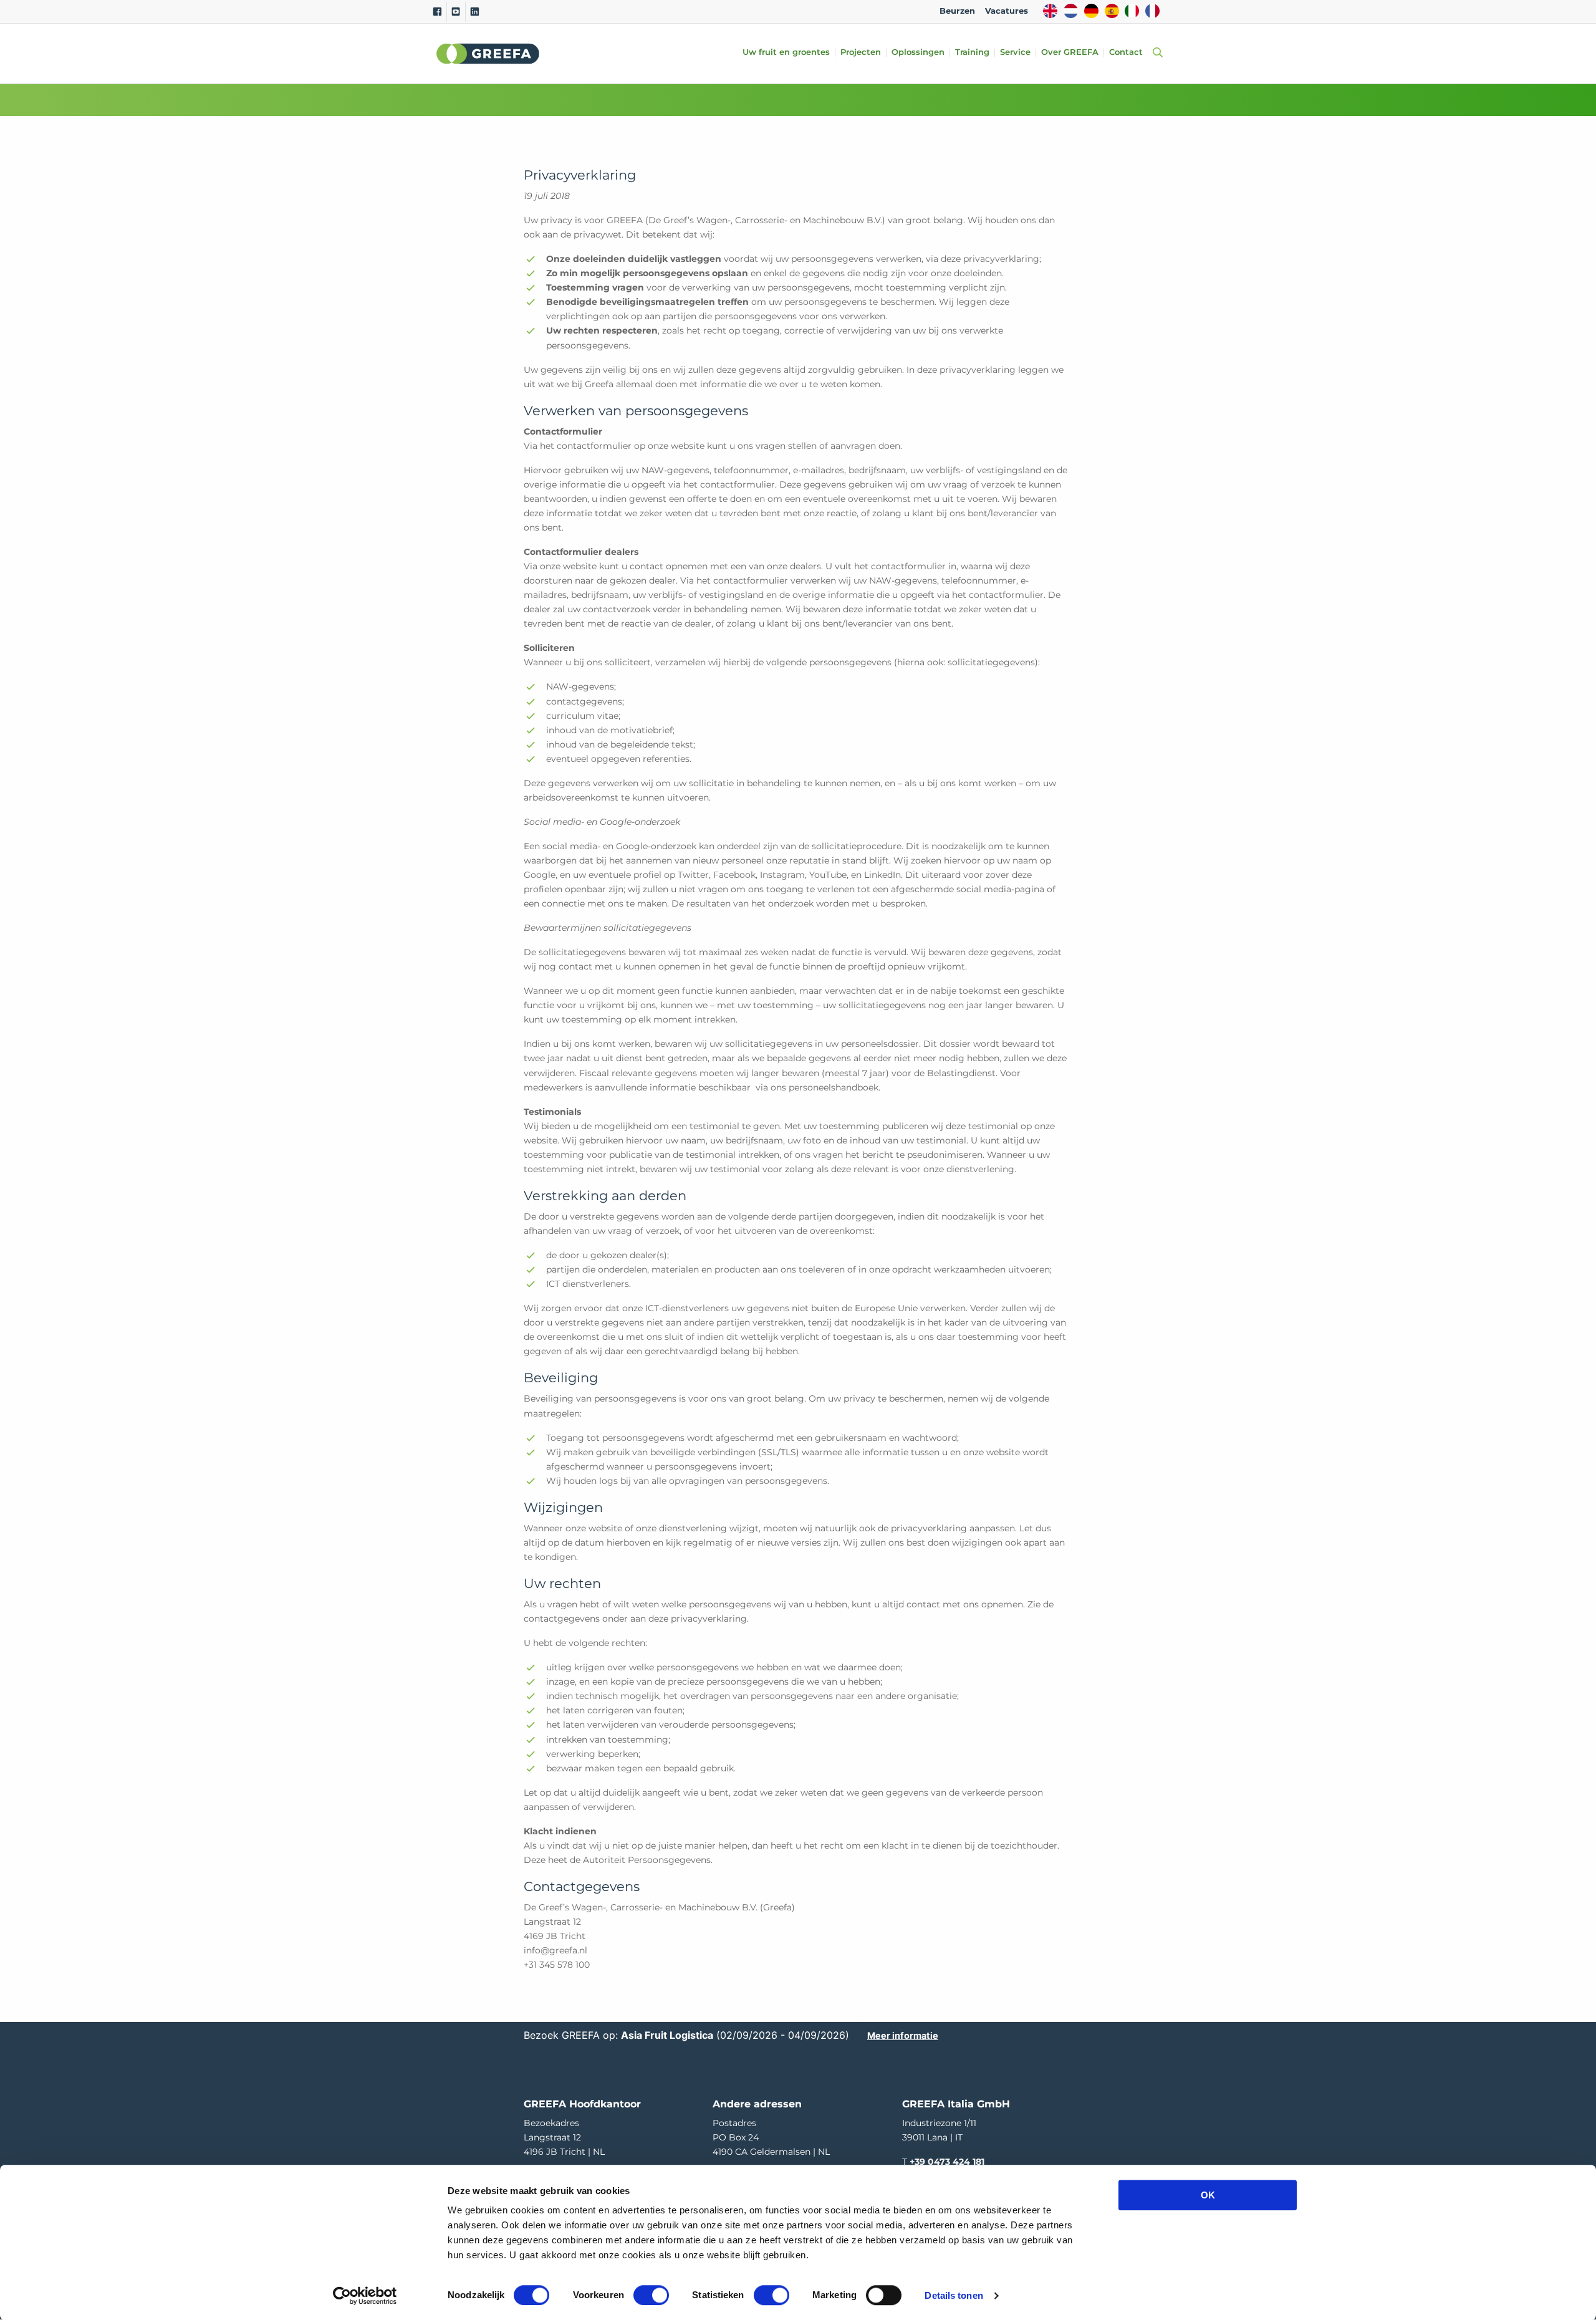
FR (1152, 11)
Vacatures (1007, 11)
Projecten (861, 53)
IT (1132, 11)
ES (1112, 11)
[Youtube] (456, 12)
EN (1050, 11)
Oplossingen (918, 53)
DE (1091, 11)
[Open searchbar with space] (1155, 53)
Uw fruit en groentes (786, 53)
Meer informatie (903, 2035)
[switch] (651, 2295)
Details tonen (954, 2295)
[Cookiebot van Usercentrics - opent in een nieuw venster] (365, 2296)
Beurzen (957, 11)
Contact (1126, 53)
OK (1208, 2195)
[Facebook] (437, 12)
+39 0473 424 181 (947, 2162)
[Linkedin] (475, 12)
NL (1071, 11)
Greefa (488, 54)
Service (1015, 53)
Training (972, 53)
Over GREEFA (1070, 53)
